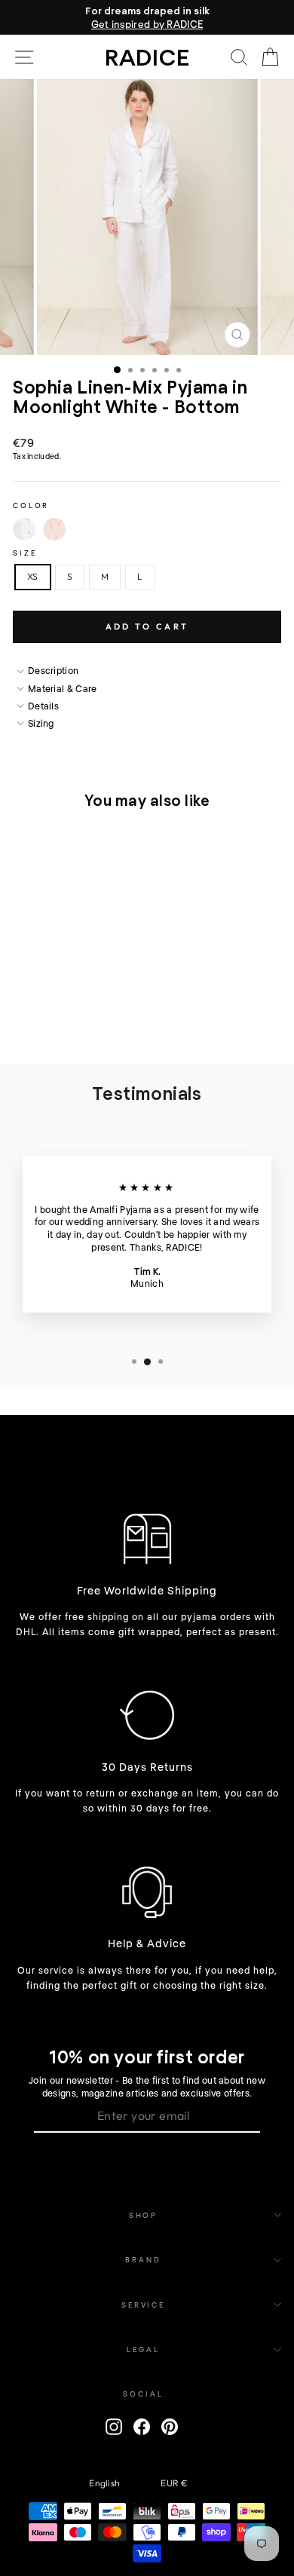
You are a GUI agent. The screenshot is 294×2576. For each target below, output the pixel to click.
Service (143, 2305)
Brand (143, 2259)
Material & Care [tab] (63, 688)
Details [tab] (43, 706)
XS (33, 576)
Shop (143, 2215)
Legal (143, 2349)
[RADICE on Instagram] (114, 2427)
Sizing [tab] (41, 723)
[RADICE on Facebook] (142, 2427)
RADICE (147, 57)
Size (24, 553)
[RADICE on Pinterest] (170, 2427)
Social (143, 2394)
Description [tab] (53, 670)
